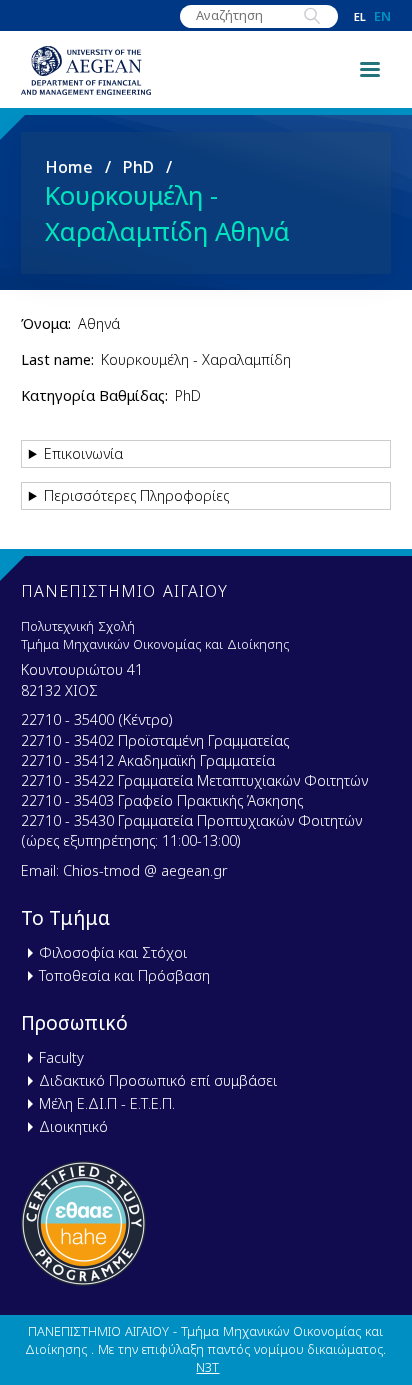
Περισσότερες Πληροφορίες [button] (136, 495)
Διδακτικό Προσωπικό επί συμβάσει (158, 1080)
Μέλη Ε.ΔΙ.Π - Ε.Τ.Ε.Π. (107, 1103)
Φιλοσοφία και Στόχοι (113, 952)
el (360, 16)
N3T (207, 1367)
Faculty (61, 1057)
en (382, 16)
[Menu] (369, 68)
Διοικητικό (73, 1126)
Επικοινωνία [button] (83, 453)
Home (69, 167)
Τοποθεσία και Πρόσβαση (124, 975)
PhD (138, 167)
